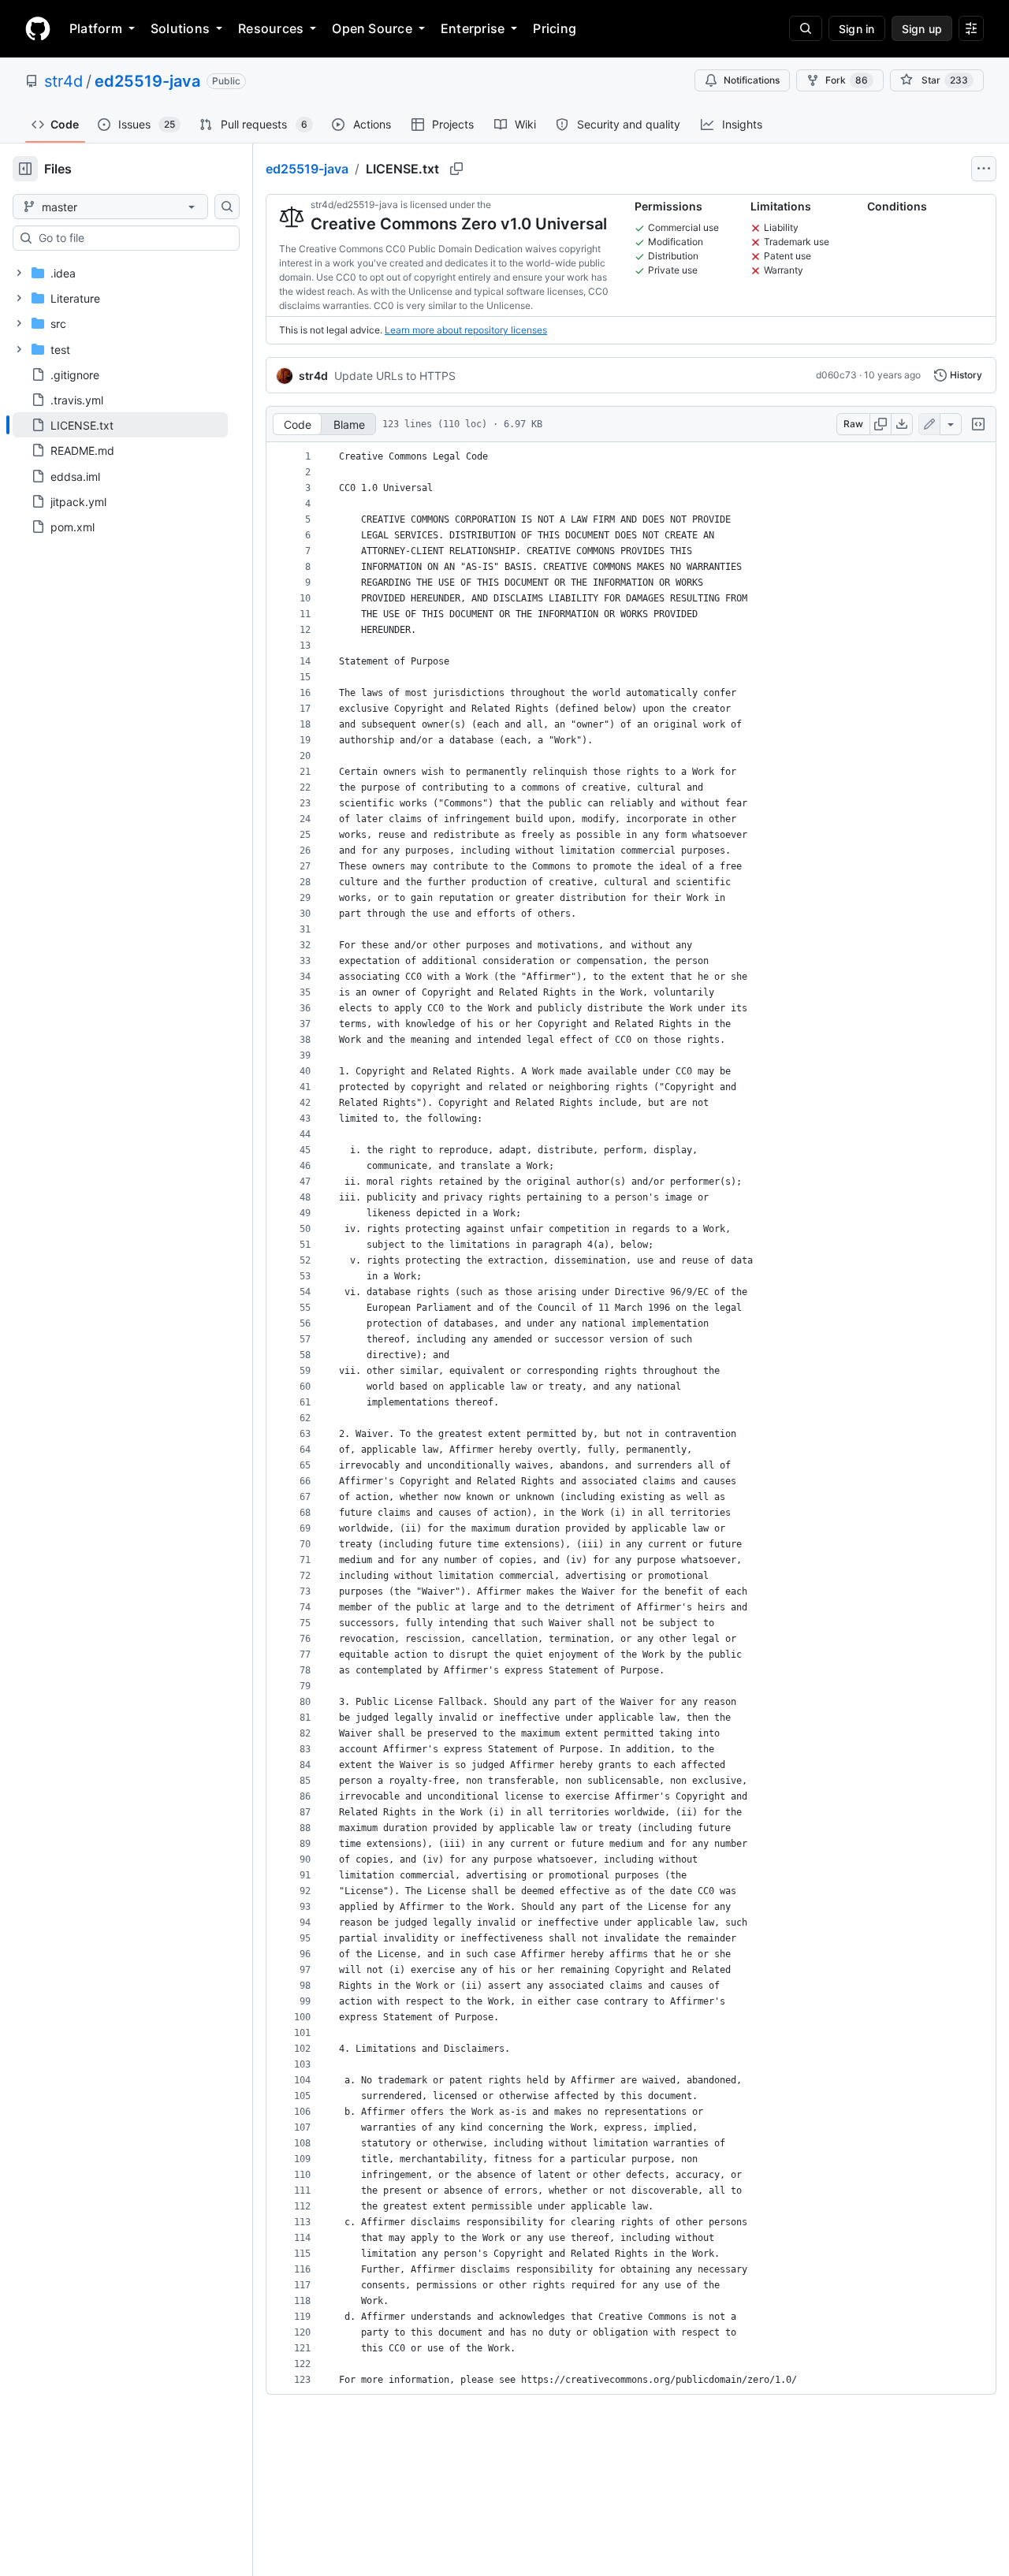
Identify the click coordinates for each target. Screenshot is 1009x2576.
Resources (271, 28)
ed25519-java (147, 81)
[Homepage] (38, 28)
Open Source (372, 28)
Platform (96, 28)
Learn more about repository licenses (466, 330)
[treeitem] (120, 425)
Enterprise (473, 28)
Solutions (180, 28)
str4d (63, 81)
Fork (847, 80)
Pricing (555, 28)
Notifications (752, 80)
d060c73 (836, 375)
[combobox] (132, 238)
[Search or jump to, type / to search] (806, 28)
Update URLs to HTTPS (395, 376)
